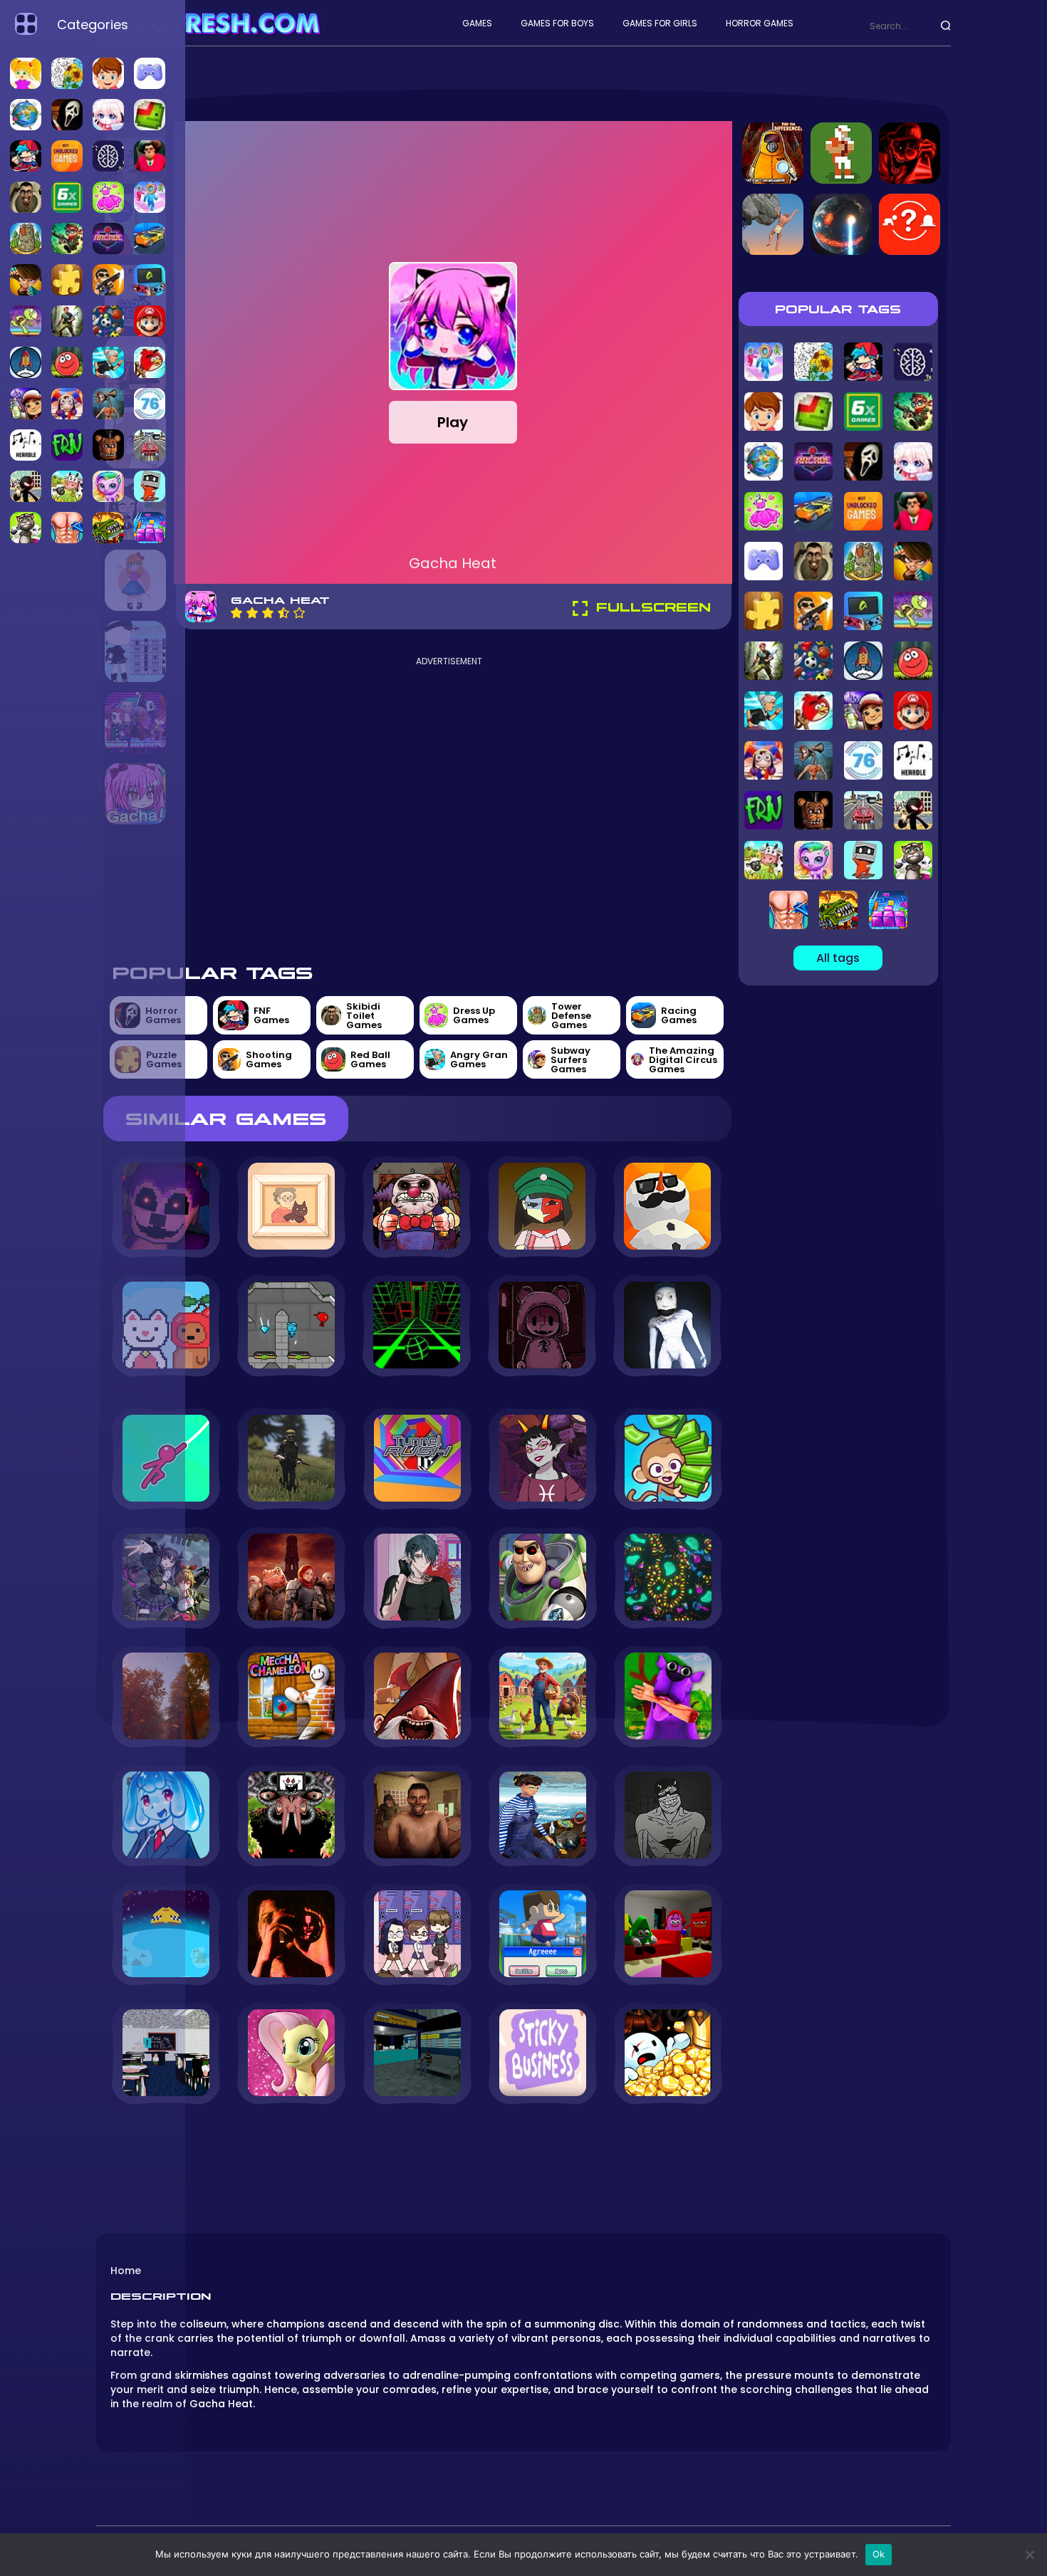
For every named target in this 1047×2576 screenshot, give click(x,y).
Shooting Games (269, 1059)
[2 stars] (252, 613)
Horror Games (760, 23)
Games (477, 23)
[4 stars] (283, 613)
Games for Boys (557, 23)
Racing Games (679, 1015)
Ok (879, 2554)
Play (453, 422)
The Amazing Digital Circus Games (683, 1060)
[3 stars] (268, 613)
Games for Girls (660, 23)
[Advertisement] (449, 808)
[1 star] (236, 613)
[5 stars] (299, 613)
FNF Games (271, 1015)
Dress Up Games (474, 1015)
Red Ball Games (370, 1059)
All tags (838, 958)
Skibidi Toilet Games (364, 1016)
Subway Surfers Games (571, 1060)
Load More (417, 2143)
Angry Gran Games (479, 1059)
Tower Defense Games (571, 1016)
